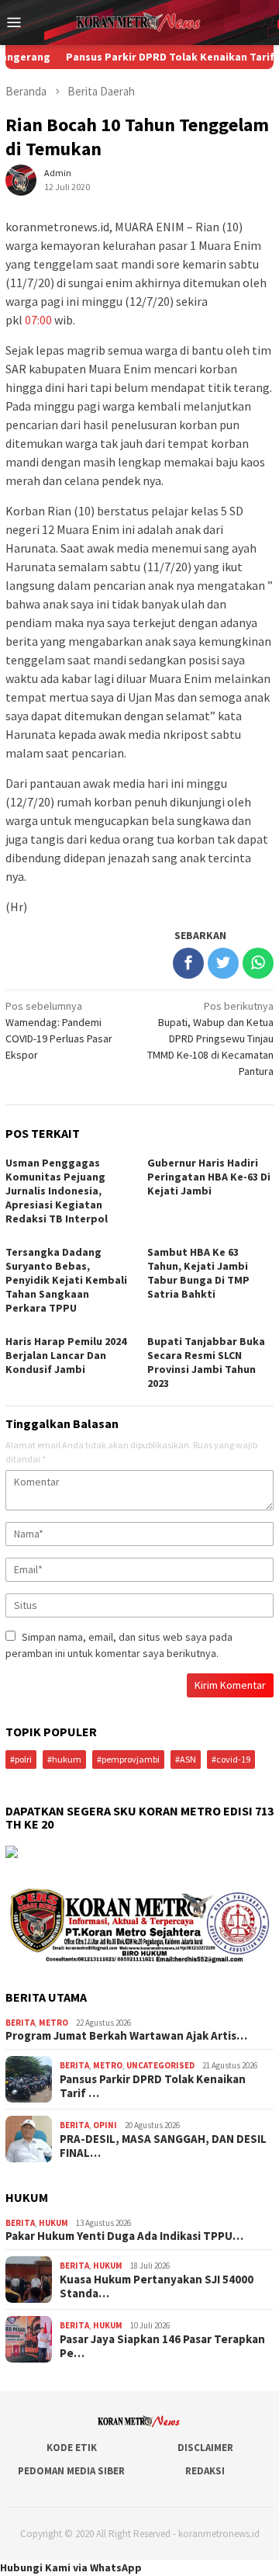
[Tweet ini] (223, 963)
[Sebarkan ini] (188, 963)
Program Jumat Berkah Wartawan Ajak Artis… (126, 2036)
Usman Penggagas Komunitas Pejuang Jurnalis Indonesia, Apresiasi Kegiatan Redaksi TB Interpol (57, 1191)
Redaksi (205, 2471)
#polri (21, 1759)
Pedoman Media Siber (71, 2471)
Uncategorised (160, 2065)
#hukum (64, 1759)
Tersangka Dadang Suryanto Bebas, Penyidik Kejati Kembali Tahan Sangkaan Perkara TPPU (66, 1280)
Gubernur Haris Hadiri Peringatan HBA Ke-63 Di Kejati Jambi (209, 1177)
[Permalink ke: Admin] (21, 179)
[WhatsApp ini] (258, 963)
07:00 (40, 320)
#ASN (186, 1759)
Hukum (53, 2223)
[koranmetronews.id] (139, 21)
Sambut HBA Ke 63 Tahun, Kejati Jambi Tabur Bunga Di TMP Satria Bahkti (198, 1273)
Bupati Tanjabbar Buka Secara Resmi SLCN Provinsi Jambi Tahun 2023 (206, 1362)
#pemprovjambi (128, 1759)
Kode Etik (72, 2448)
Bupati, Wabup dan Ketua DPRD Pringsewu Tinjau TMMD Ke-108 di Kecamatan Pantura (210, 1038)
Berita (20, 2023)
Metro (53, 2023)
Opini (105, 2125)
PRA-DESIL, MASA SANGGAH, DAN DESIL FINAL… (163, 2146)
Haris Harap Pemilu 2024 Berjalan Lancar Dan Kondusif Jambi (66, 1355)
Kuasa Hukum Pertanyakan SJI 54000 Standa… (157, 2287)
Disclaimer (205, 2448)
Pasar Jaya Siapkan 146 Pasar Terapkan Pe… (162, 2346)
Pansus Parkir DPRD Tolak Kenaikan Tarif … (153, 2086)
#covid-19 (231, 1759)
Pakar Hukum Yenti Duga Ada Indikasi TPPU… (124, 2236)
